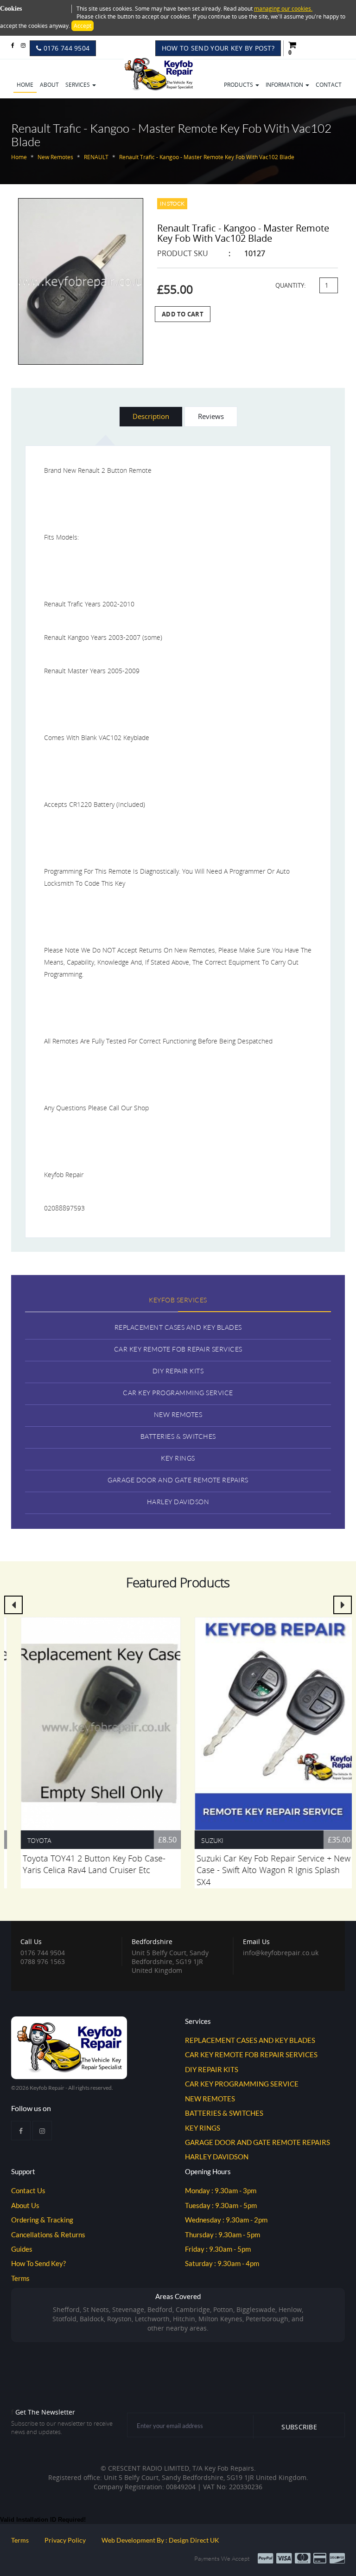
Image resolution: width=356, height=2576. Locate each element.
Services (78, 85)
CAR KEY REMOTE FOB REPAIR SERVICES (251, 2054)
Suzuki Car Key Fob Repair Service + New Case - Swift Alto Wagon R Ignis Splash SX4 (264, 1870)
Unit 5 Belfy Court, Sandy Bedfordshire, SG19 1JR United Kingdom (170, 1956)
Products (239, 85)
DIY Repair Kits (178, 1371)
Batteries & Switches (178, 1436)
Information (285, 85)
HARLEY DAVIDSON (217, 2157)
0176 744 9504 (65, 48)
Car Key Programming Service (178, 1393)
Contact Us (28, 2190)
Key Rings (178, 1458)
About (49, 85)
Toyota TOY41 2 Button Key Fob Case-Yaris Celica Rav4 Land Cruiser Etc (84, 1864)
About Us (25, 2205)
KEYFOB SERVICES (178, 1300)
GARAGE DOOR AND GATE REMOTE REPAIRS (257, 2142)
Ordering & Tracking (42, 2220)
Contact (329, 85)
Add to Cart (183, 314)
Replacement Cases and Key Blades (178, 1327)
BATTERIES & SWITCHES (224, 2113)
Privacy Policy (65, 2540)
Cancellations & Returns (48, 2235)
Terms (20, 2278)
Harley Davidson (178, 1502)
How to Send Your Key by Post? (218, 48)
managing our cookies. (283, 9)
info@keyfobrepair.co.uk (281, 1953)
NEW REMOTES (210, 2099)
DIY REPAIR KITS (212, 2069)
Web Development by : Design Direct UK (160, 2540)
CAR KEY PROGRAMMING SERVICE (242, 2084)
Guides (22, 2249)
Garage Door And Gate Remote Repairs (178, 1480)
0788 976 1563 (43, 1961)
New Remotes (178, 1414)
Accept (83, 26)
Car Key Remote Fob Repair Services (178, 1349)
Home (25, 85)
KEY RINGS (203, 2128)
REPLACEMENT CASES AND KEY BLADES (250, 2040)
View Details (91, 1720)
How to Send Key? (38, 2263)
